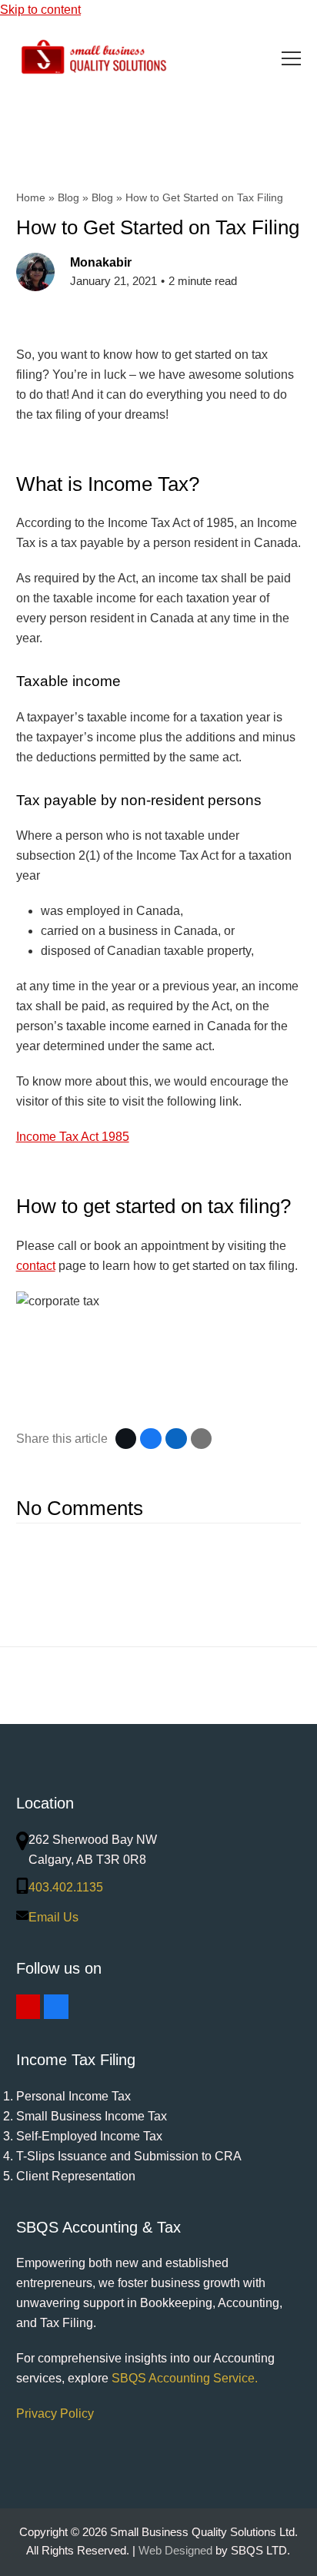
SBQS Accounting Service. (185, 2378)
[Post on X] (126, 1439)
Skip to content (40, 10)
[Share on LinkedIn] (176, 1439)
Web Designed (175, 2551)
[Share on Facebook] (151, 1439)
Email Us (53, 1917)
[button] (291, 58)
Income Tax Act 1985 (73, 1137)
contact (36, 1266)
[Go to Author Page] (35, 271)
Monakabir (101, 262)
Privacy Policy (55, 2414)
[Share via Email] (202, 1439)
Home (31, 197)
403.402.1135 (66, 1887)
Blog (68, 197)
